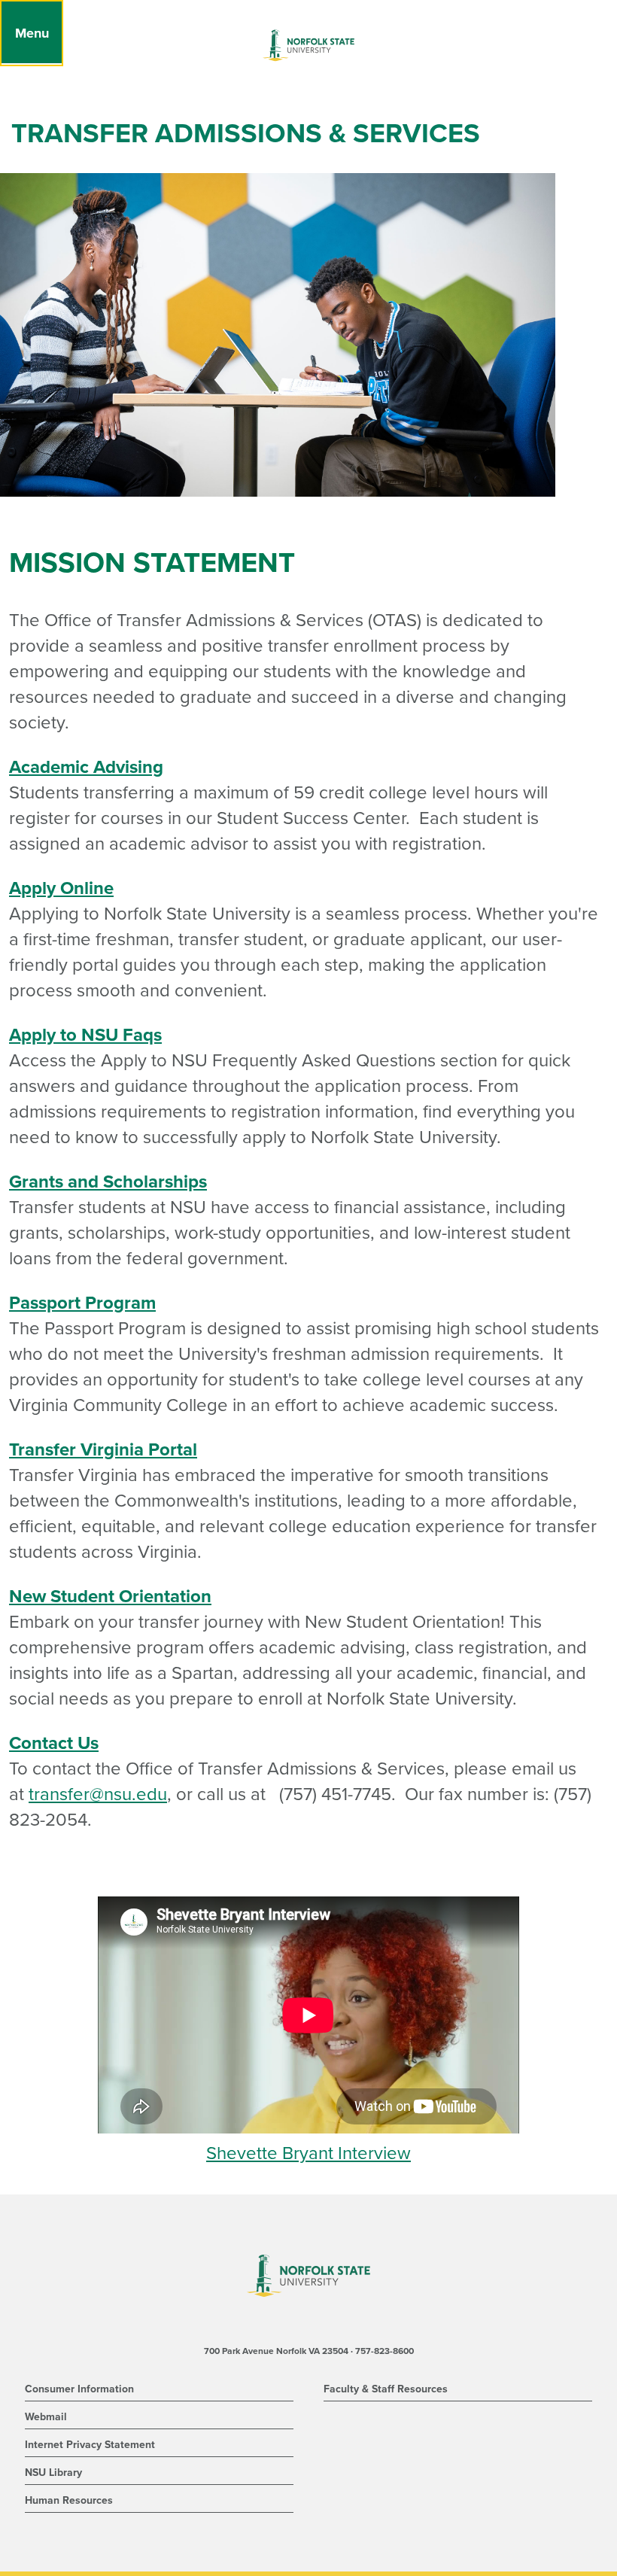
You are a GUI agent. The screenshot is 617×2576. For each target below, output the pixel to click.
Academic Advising (86, 767)
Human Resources (69, 2500)
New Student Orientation (110, 1597)
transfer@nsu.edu (98, 1794)
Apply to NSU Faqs (85, 1035)
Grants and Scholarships (108, 1182)
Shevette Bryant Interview (308, 2153)
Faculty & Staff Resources (386, 2389)
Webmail (46, 2417)
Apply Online (61, 888)
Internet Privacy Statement (90, 2445)
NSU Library (53, 2473)
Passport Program (82, 1303)
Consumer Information (79, 2389)
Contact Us (54, 1743)
